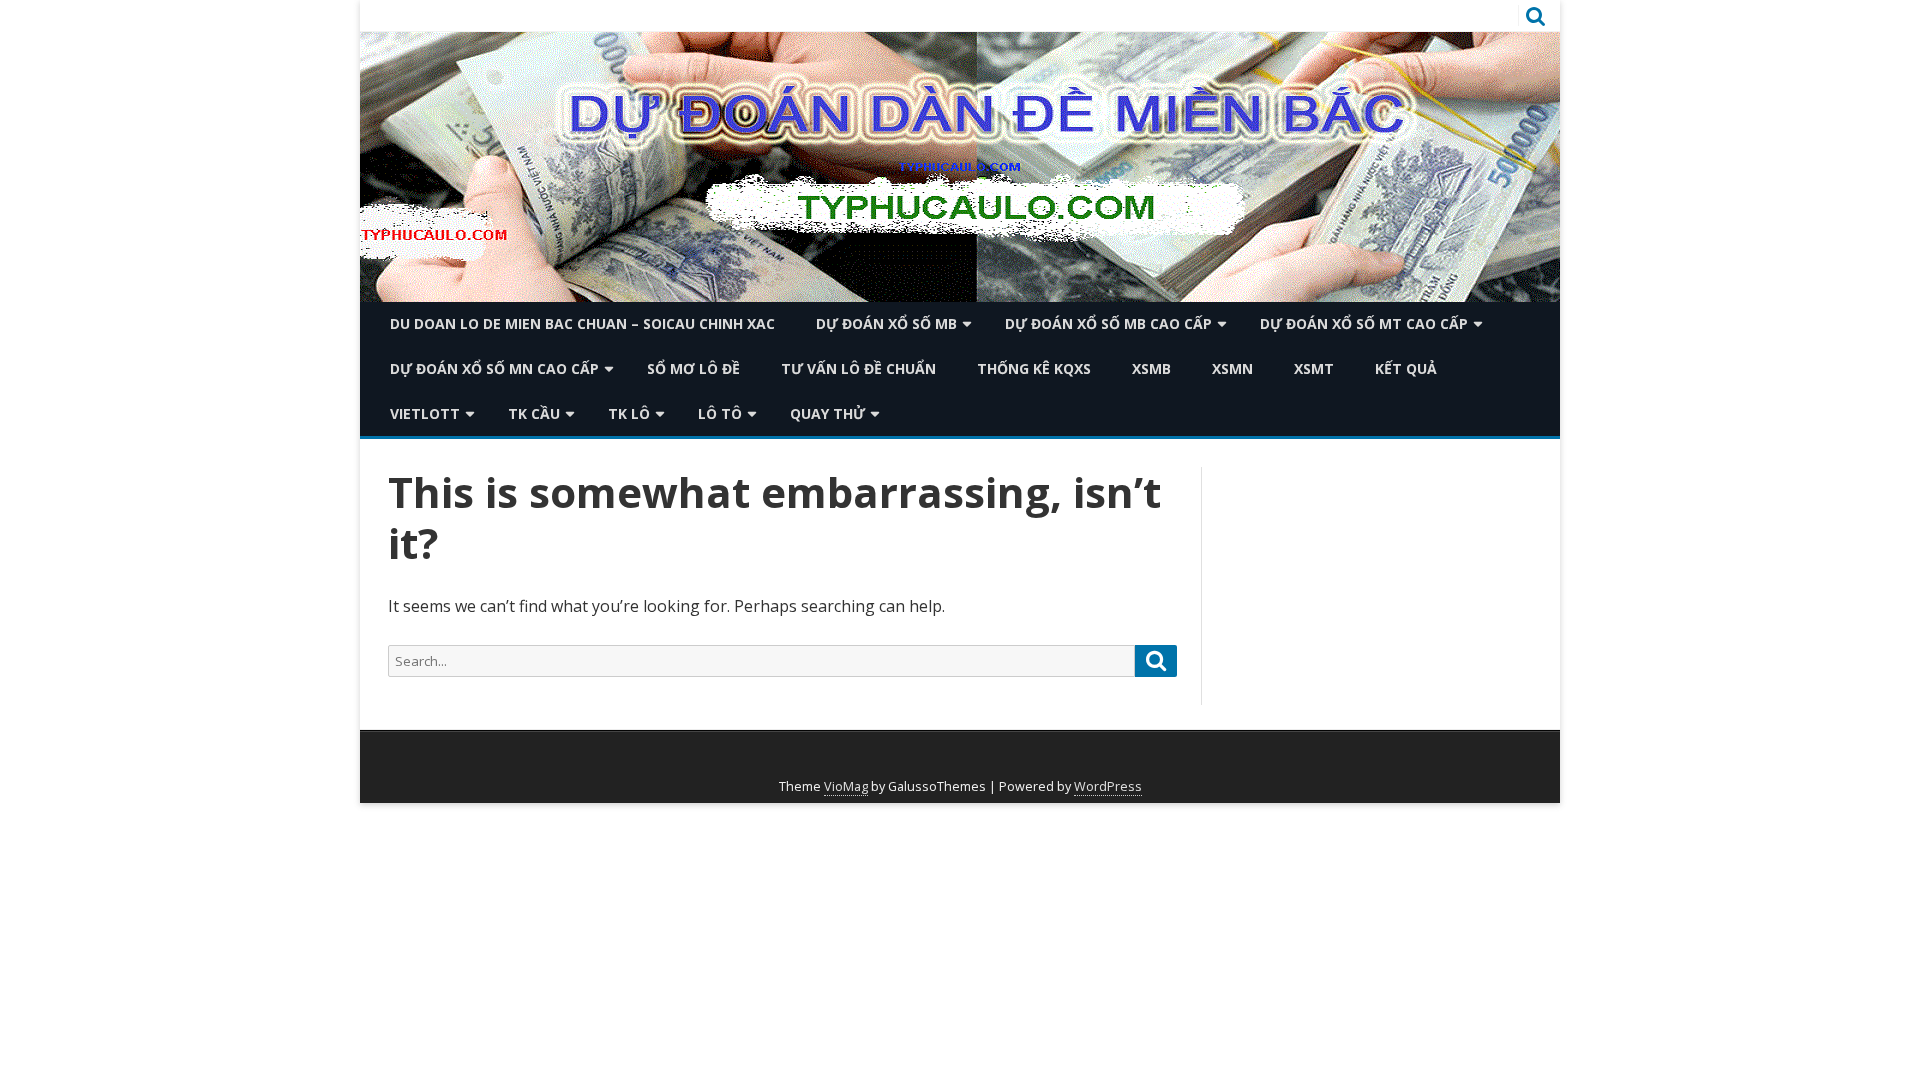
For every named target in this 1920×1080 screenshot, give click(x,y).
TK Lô (629, 413)
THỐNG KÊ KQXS (1034, 368)
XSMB (1151, 368)
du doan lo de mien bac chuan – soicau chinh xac (582, 323)
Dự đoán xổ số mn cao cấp (494, 368)
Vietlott (425, 413)
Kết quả (1406, 368)
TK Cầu (534, 413)
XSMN (1232, 368)
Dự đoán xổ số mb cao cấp (1108, 323)
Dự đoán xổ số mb (886, 323)
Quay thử (827, 413)
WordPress (1108, 786)
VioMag (846, 786)
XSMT (1314, 368)
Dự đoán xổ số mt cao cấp (1364, 323)
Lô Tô (720, 413)
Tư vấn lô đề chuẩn (858, 368)
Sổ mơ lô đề (693, 368)
